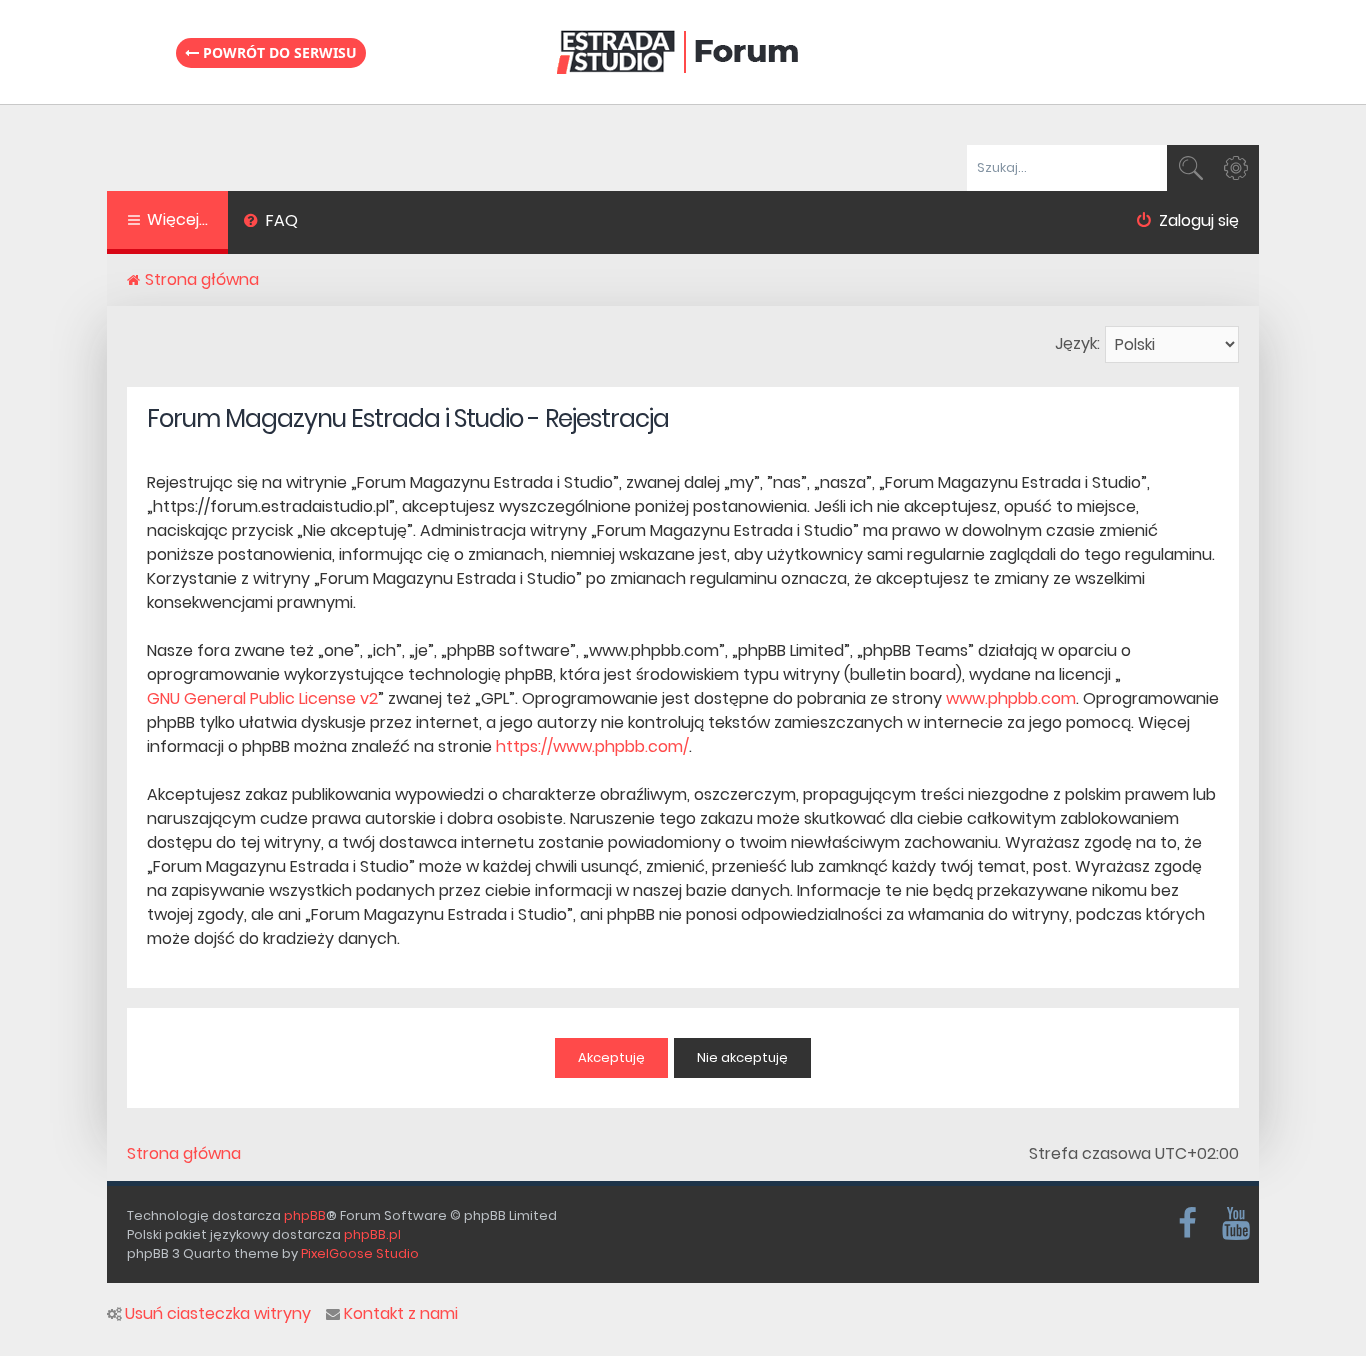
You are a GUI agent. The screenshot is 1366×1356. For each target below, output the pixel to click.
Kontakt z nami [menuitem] (401, 1314)
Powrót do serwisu (278, 52)
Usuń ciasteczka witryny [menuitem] (218, 1314)
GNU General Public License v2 (262, 698)
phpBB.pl (372, 1234)
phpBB (305, 1215)
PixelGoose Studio (360, 1253)
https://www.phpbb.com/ (592, 746)
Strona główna (184, 1154)
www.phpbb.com (1011, 698)
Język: (1077, 343)
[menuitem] (270, 223)
